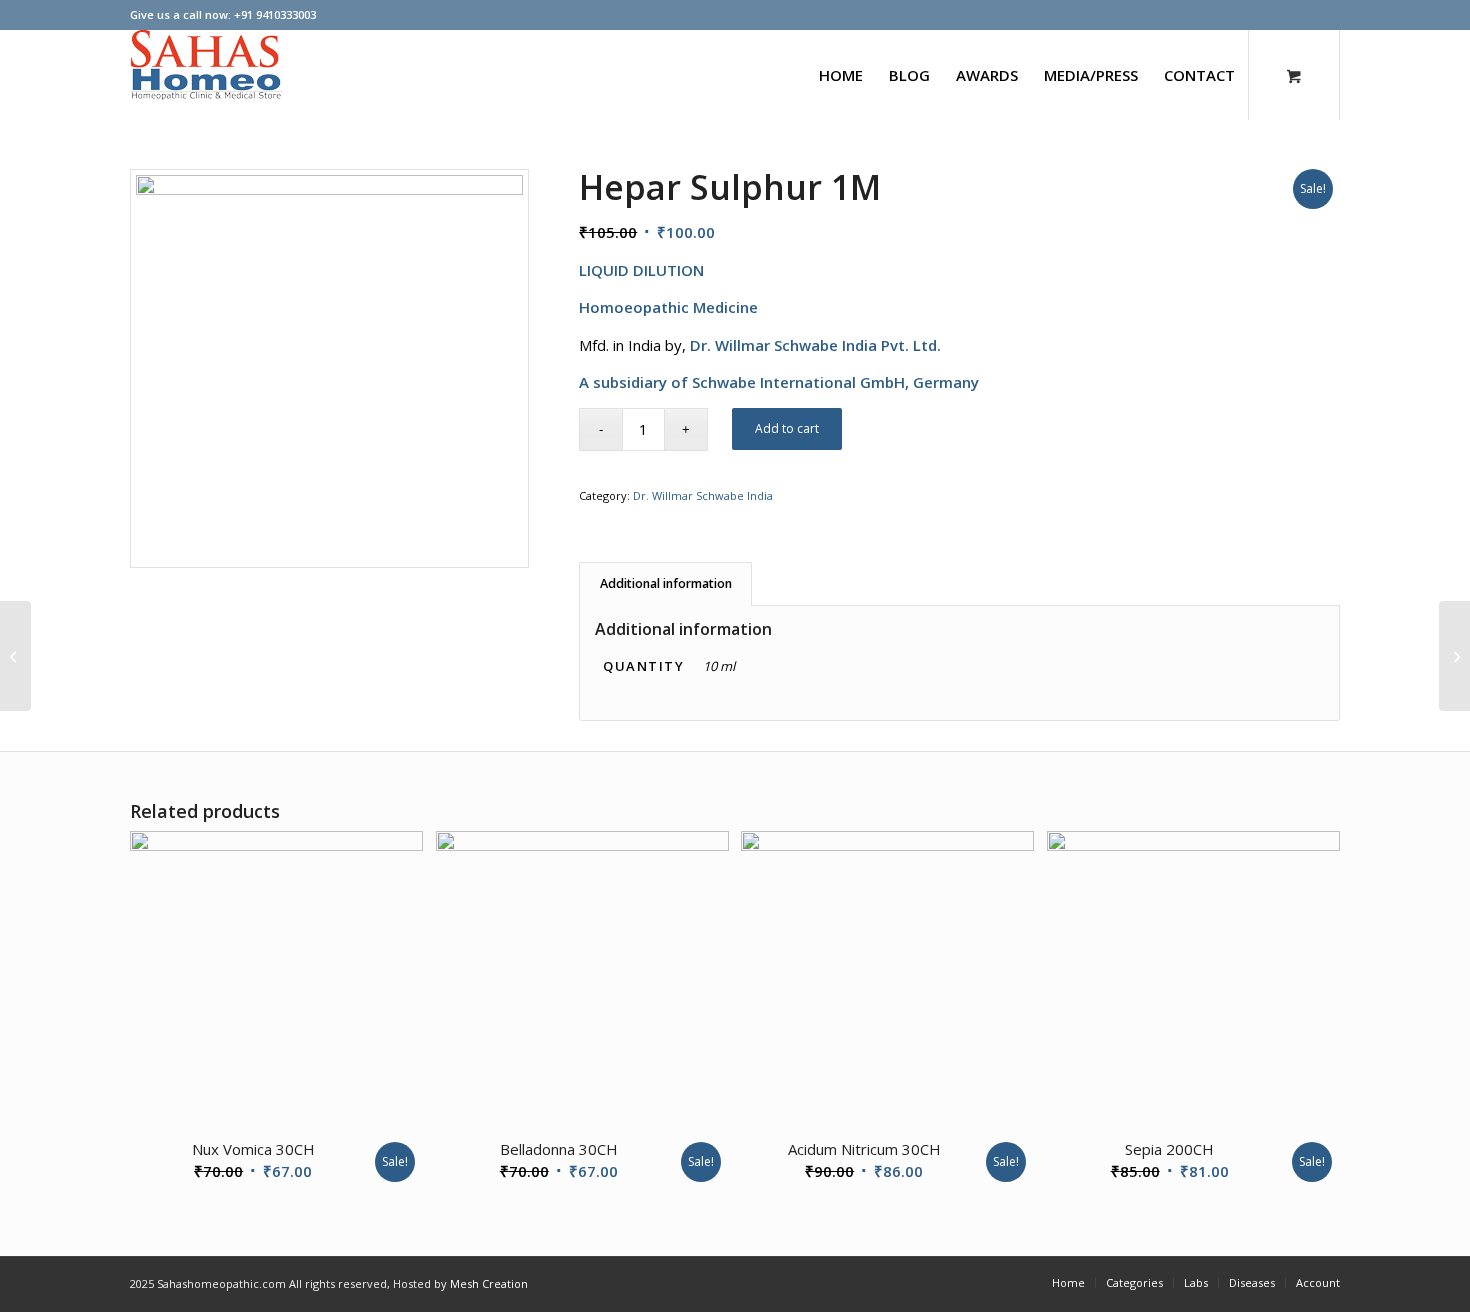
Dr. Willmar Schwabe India (703, 495)
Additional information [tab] (666, 583)
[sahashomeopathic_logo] (206, 75)
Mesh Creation (489, 1283)
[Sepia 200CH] (1454, 656)
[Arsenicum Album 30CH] (15, 656)
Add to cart (787, 428)
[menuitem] (841, 75)
